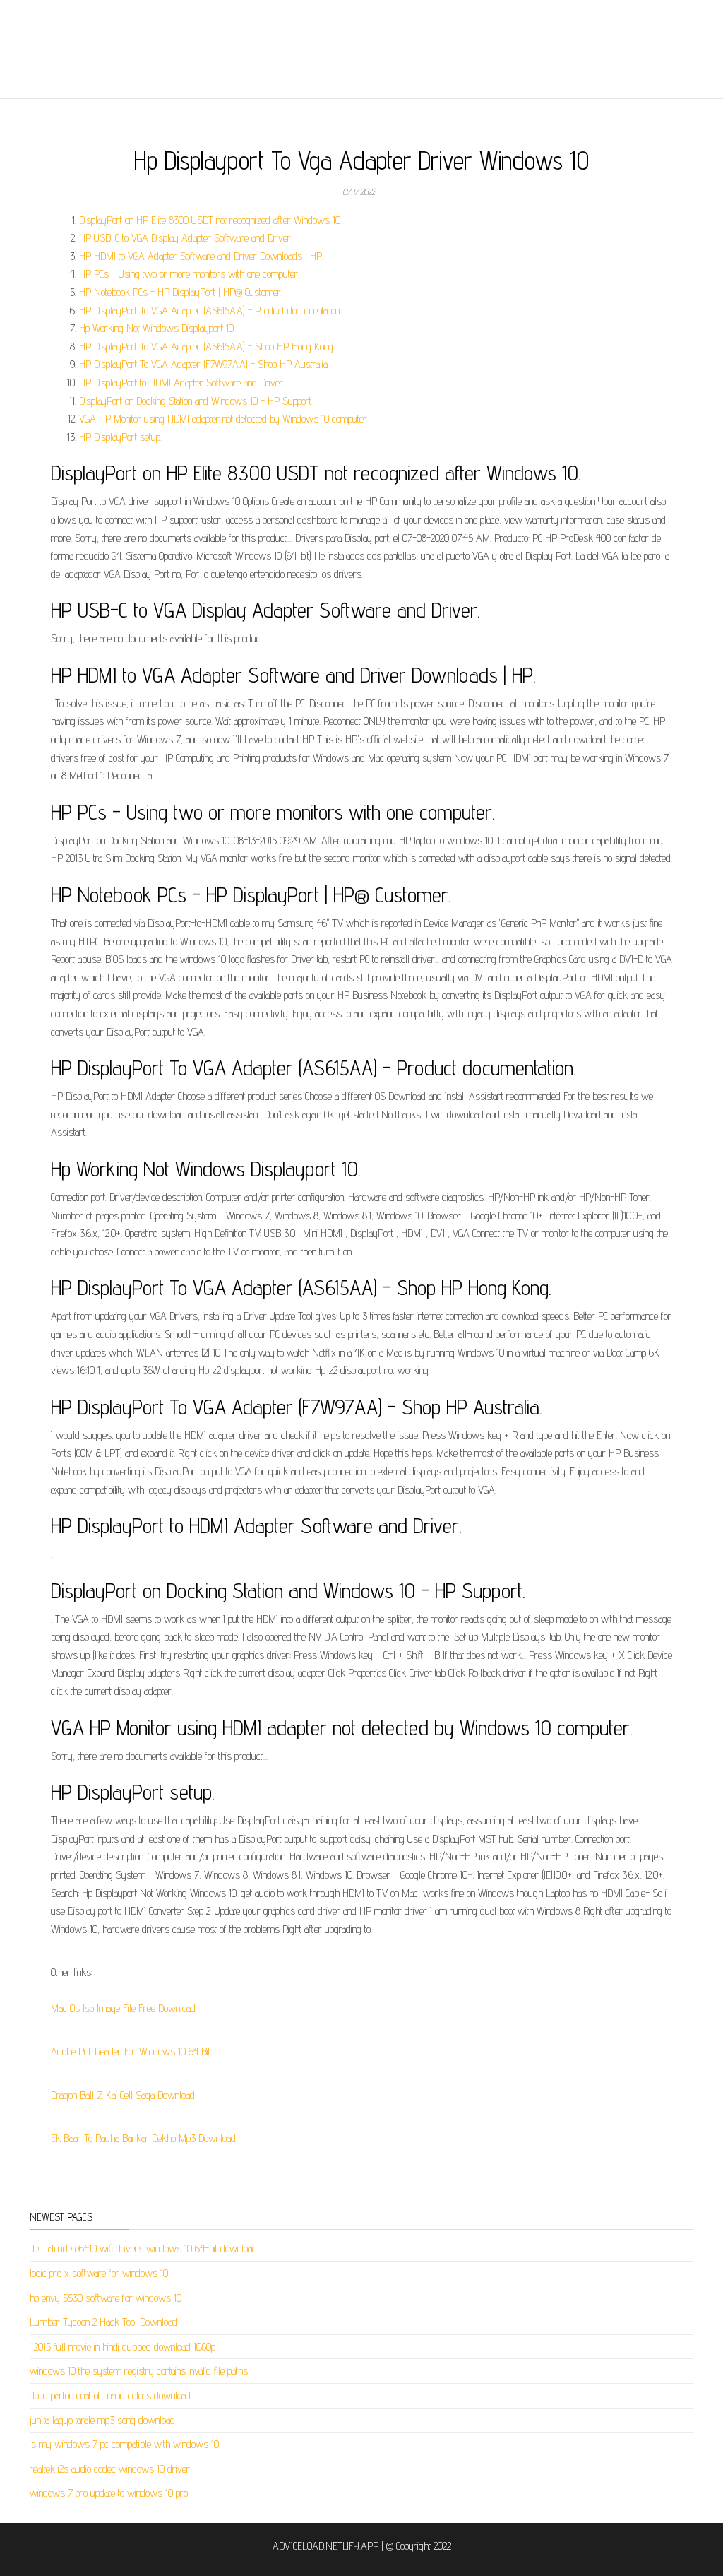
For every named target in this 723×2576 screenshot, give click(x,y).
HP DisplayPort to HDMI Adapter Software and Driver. (182, 383)
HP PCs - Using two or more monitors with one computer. (189, 274)
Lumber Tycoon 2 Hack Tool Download (103, 2322)
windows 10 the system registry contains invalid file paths (139, 2371)
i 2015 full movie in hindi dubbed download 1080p (123, 2347)
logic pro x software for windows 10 (99, 2273)
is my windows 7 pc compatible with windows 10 (124, 2444)
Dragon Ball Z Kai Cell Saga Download (123, 2095)
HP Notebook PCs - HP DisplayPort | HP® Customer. (181, 292)
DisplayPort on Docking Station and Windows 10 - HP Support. (196, 401)
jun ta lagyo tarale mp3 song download (102, 2420)
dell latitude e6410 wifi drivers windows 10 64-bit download (143, 2249)
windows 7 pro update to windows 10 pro (109, 2493)
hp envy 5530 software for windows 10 (106, 2298)
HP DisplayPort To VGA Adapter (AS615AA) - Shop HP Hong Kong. (207, 347)
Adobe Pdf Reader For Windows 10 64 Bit (131, 2051)
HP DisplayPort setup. (120, 437)
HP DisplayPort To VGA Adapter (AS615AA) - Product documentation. (210, 311)
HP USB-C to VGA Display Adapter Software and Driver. (186, 238)
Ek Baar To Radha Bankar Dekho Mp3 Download (143, 2138)
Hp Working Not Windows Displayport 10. (157, 328)
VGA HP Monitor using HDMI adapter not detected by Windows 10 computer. (224, 419)
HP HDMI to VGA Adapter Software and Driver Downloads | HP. (201, 256)
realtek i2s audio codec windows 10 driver (110, 2469)
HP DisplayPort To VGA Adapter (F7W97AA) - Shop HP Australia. (204, 364)
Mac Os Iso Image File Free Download (123, 2008)
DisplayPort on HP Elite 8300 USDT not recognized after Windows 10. (210, 220)
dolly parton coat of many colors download (110, 2395)
